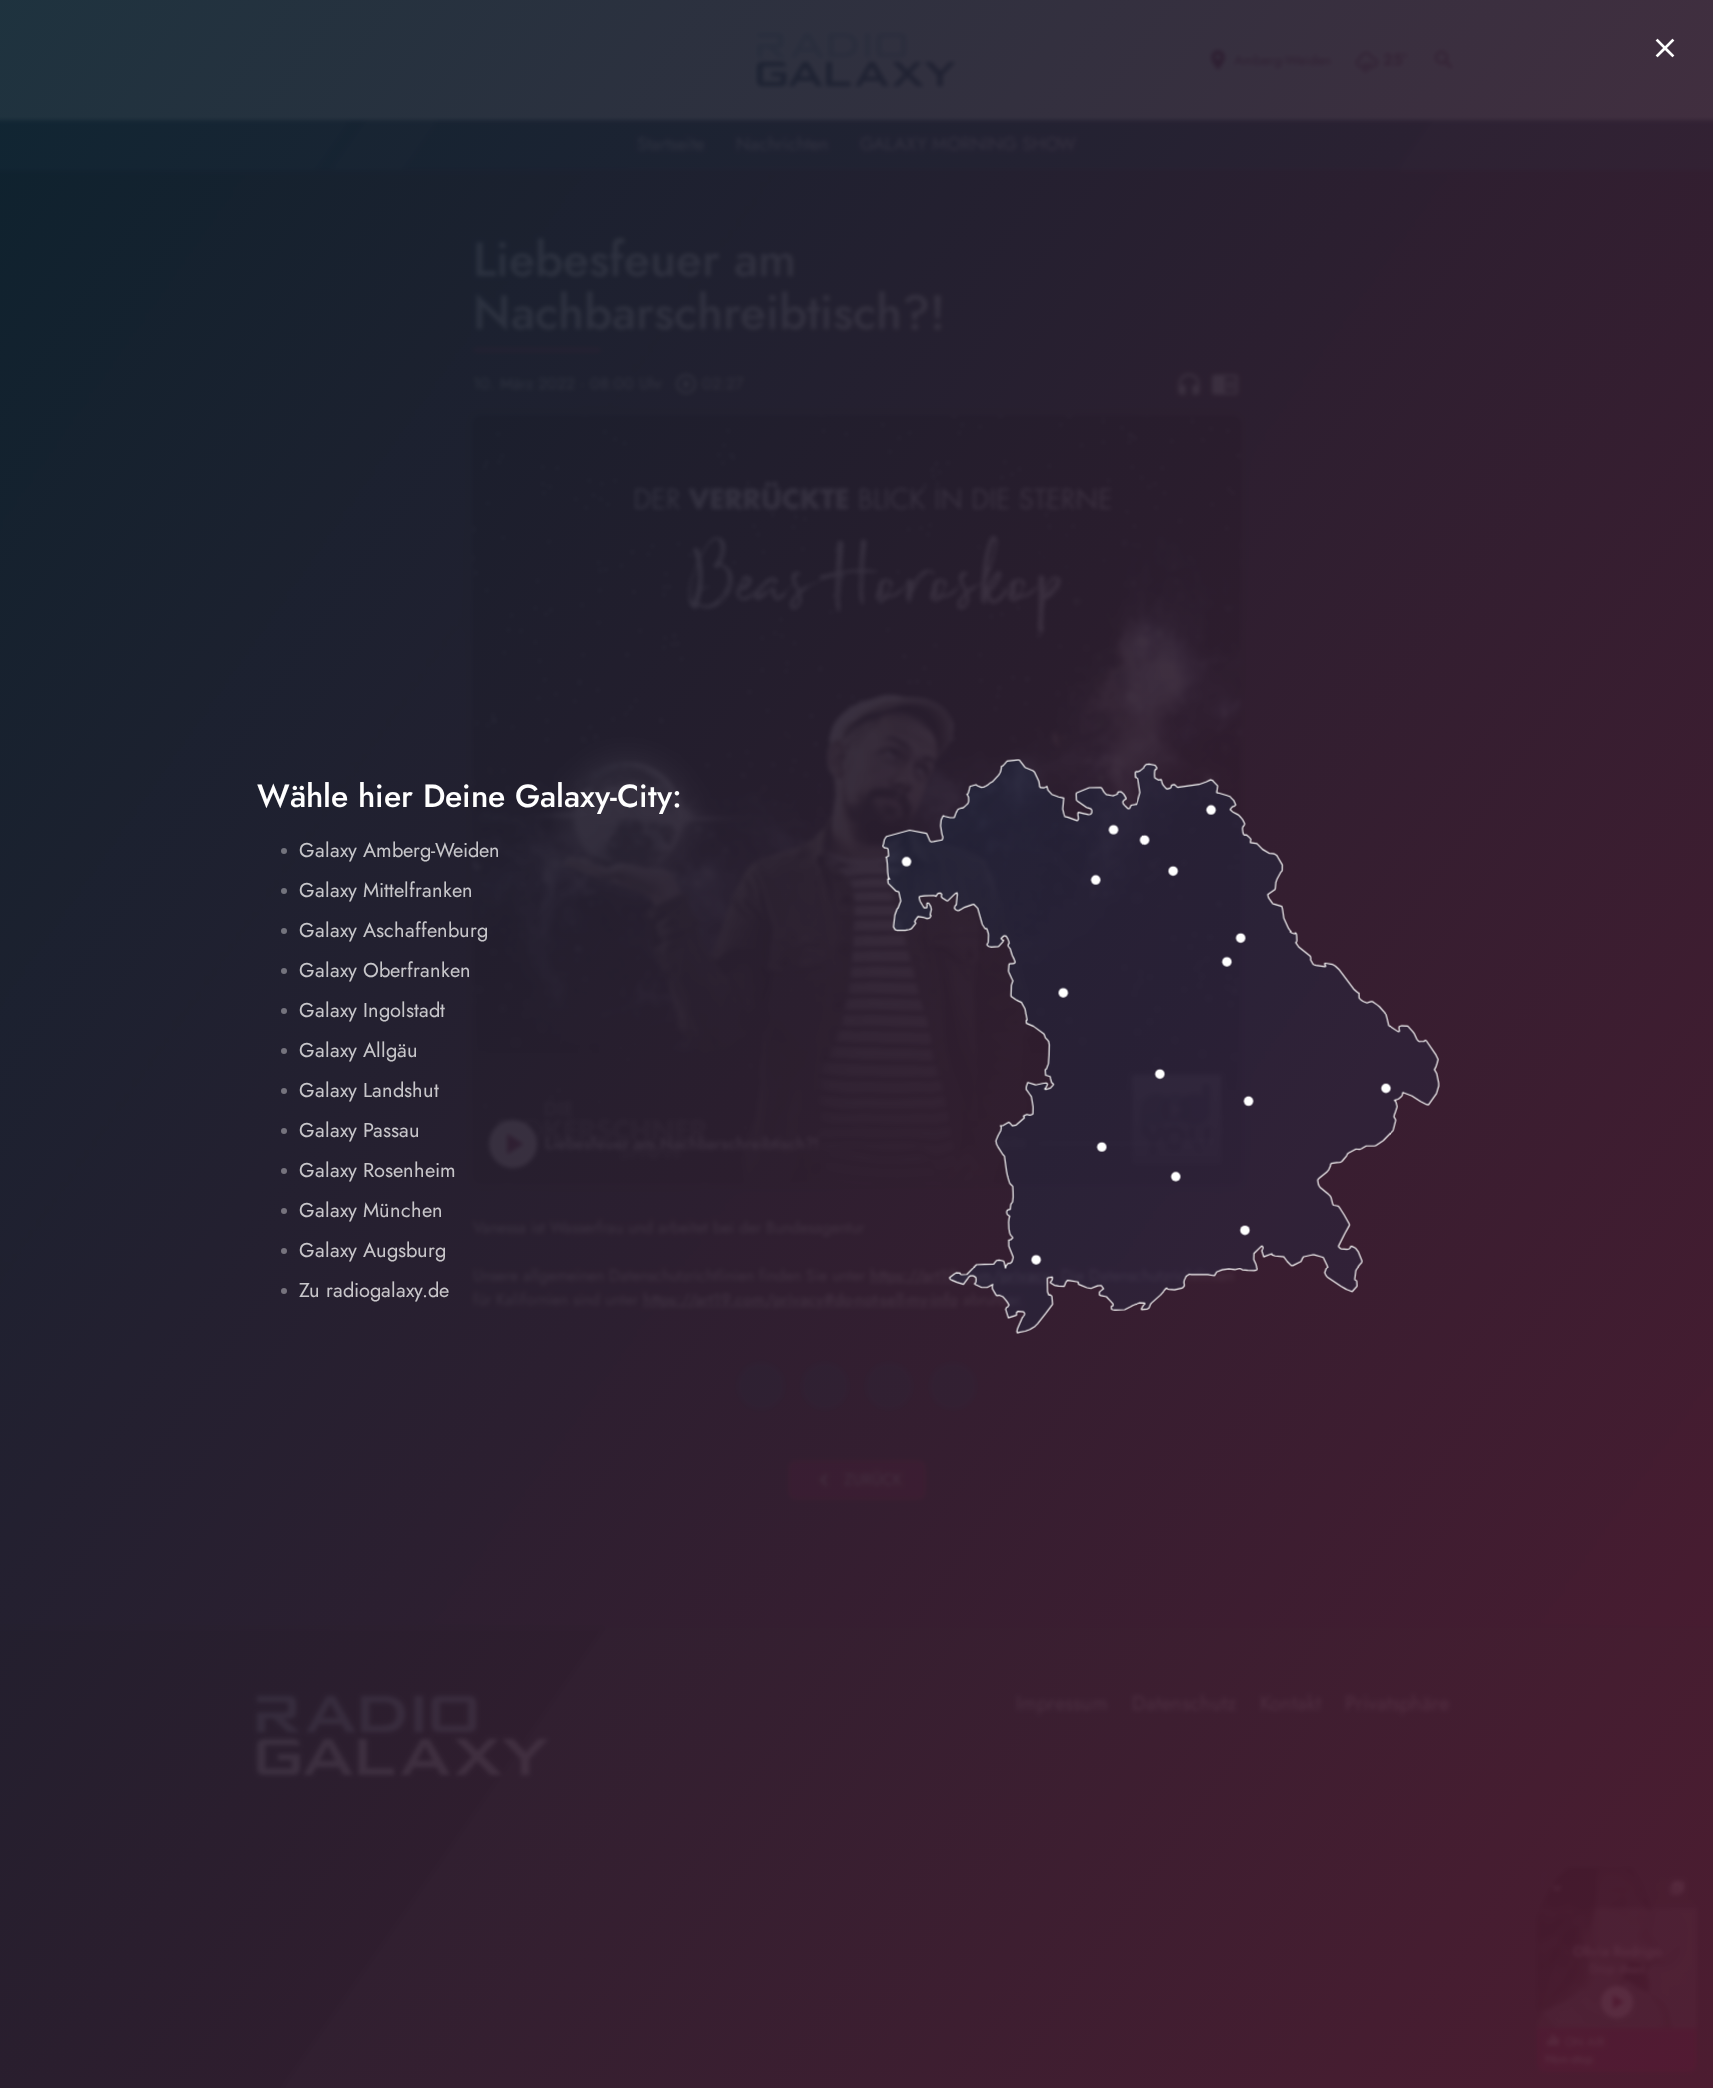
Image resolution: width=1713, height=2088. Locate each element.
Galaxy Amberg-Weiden (399, 850)
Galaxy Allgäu (358, 1050)
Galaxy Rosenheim (377, 1170)
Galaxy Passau (359, 1130)
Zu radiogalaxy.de (374, 1290)
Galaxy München (371, 1210)
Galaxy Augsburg (372, 1250)
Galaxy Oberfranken (385, 970)
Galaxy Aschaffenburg (393, 930)
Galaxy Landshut (369, 1090)
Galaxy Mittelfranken (386, 890)
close (1665, 48)
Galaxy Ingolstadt (372, 1010)
